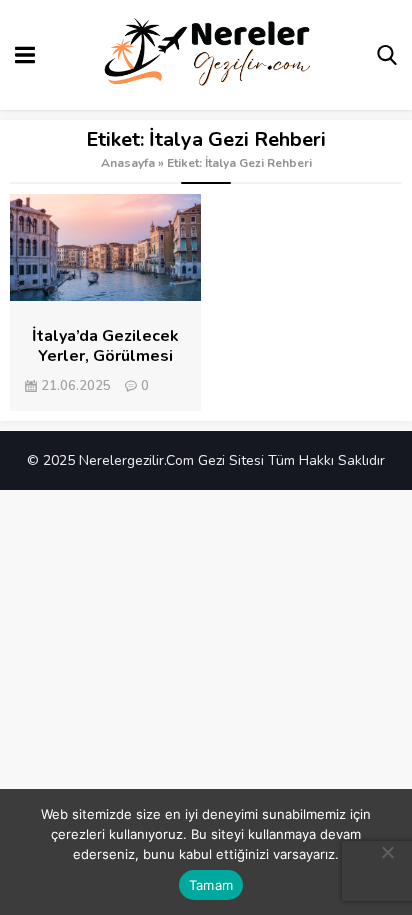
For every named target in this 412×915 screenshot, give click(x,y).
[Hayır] (387, 852)
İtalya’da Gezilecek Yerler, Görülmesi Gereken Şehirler (105, 356)
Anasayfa (128, 163)
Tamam (211, 885)
